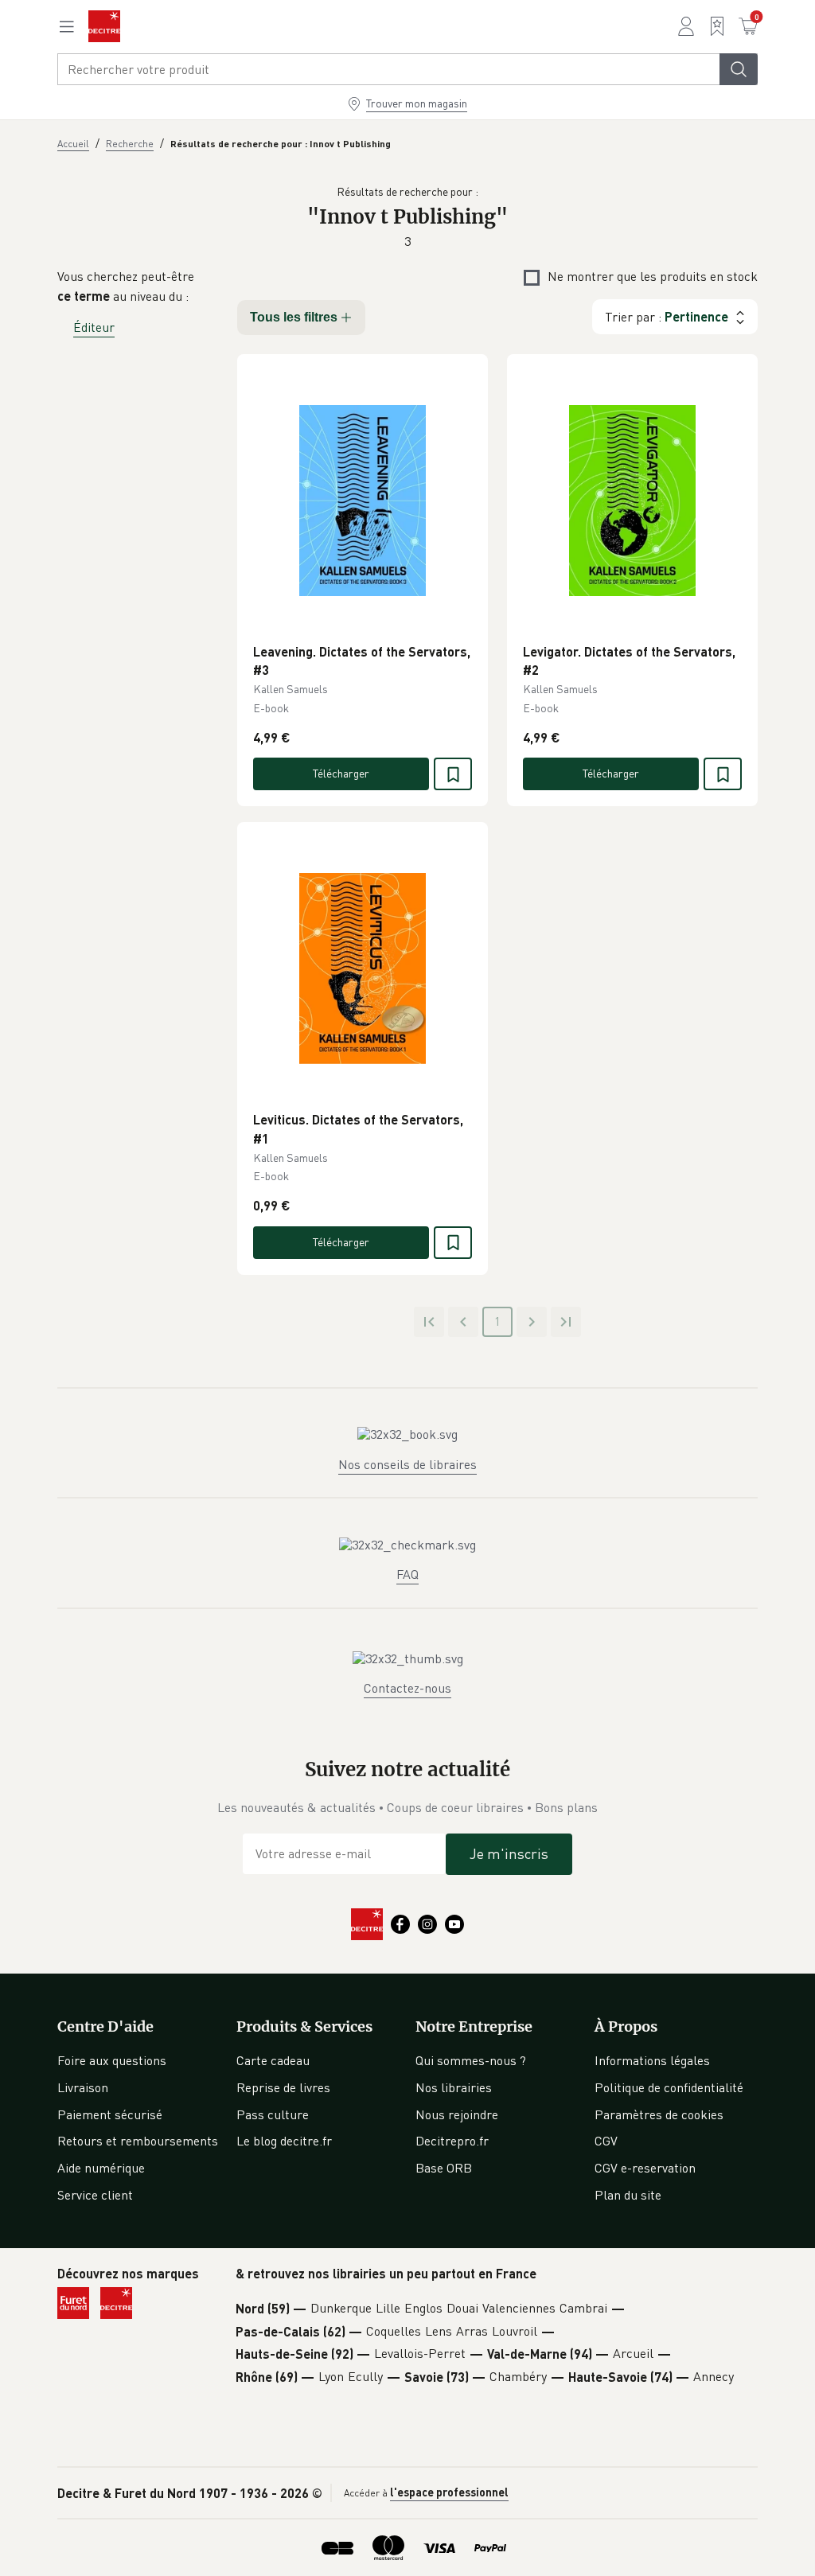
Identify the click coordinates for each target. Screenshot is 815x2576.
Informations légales (652, 2060)
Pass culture (273, 2114)
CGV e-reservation (645, 2168)
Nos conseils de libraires (407, 1464)
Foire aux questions (112, 2060)
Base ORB (444, 2168)
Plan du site (628, 2195)
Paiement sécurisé (110, 2114)
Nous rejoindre (457, 2114)
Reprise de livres (283, 2087)
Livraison (83, 2087)
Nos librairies (454, 2087)
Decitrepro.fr (452, 2141)
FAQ (407, 1574)
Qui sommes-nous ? (471, 2060)
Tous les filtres (294, 317)
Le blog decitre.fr (284, 2141)
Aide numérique (101, 2168)
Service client (95, 2195)
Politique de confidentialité (669, 2087)
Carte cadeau (273, 2060)
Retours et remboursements (138, 2141)
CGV (606, 2141)
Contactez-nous (407, 1688)
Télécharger (341, 773)
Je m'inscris (509, 1853)
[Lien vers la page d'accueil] (104, 26)
